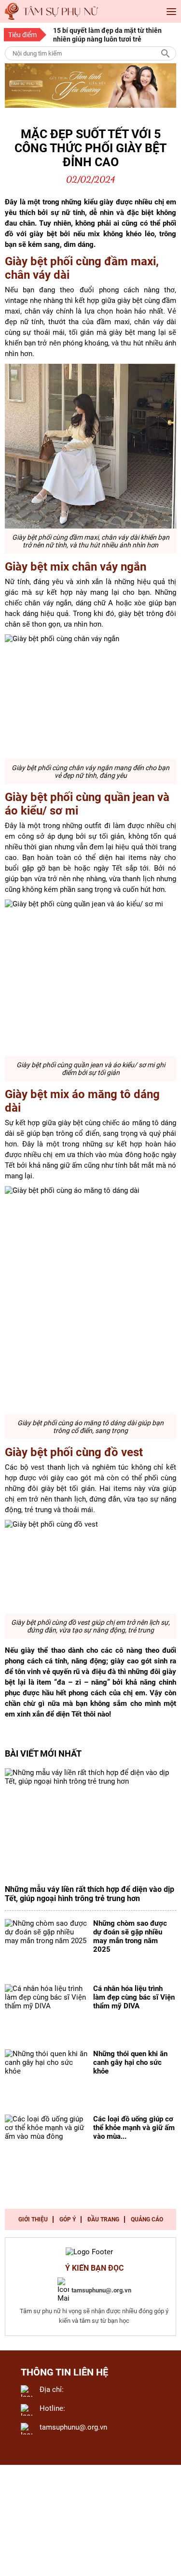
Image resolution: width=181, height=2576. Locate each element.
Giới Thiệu (33, 2219)
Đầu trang (103, 2219)
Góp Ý (68, 2219)
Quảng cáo (147, 2219)
